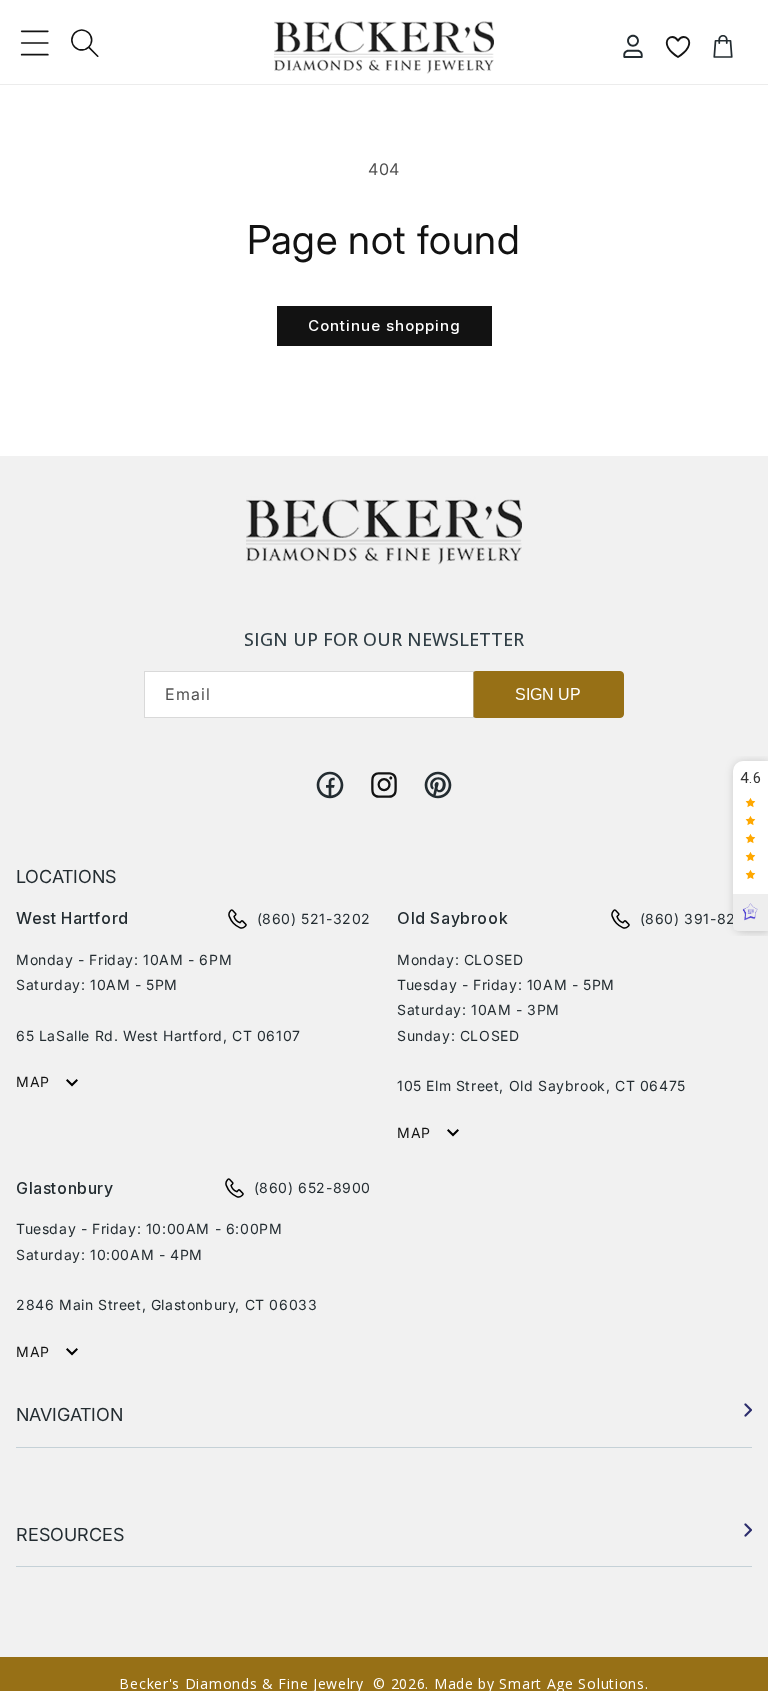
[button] (35, 43)
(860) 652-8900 (312, 1187)
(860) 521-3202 (314, 918)
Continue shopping (384, 325)
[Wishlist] (678, 47)
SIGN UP (548, 694)
